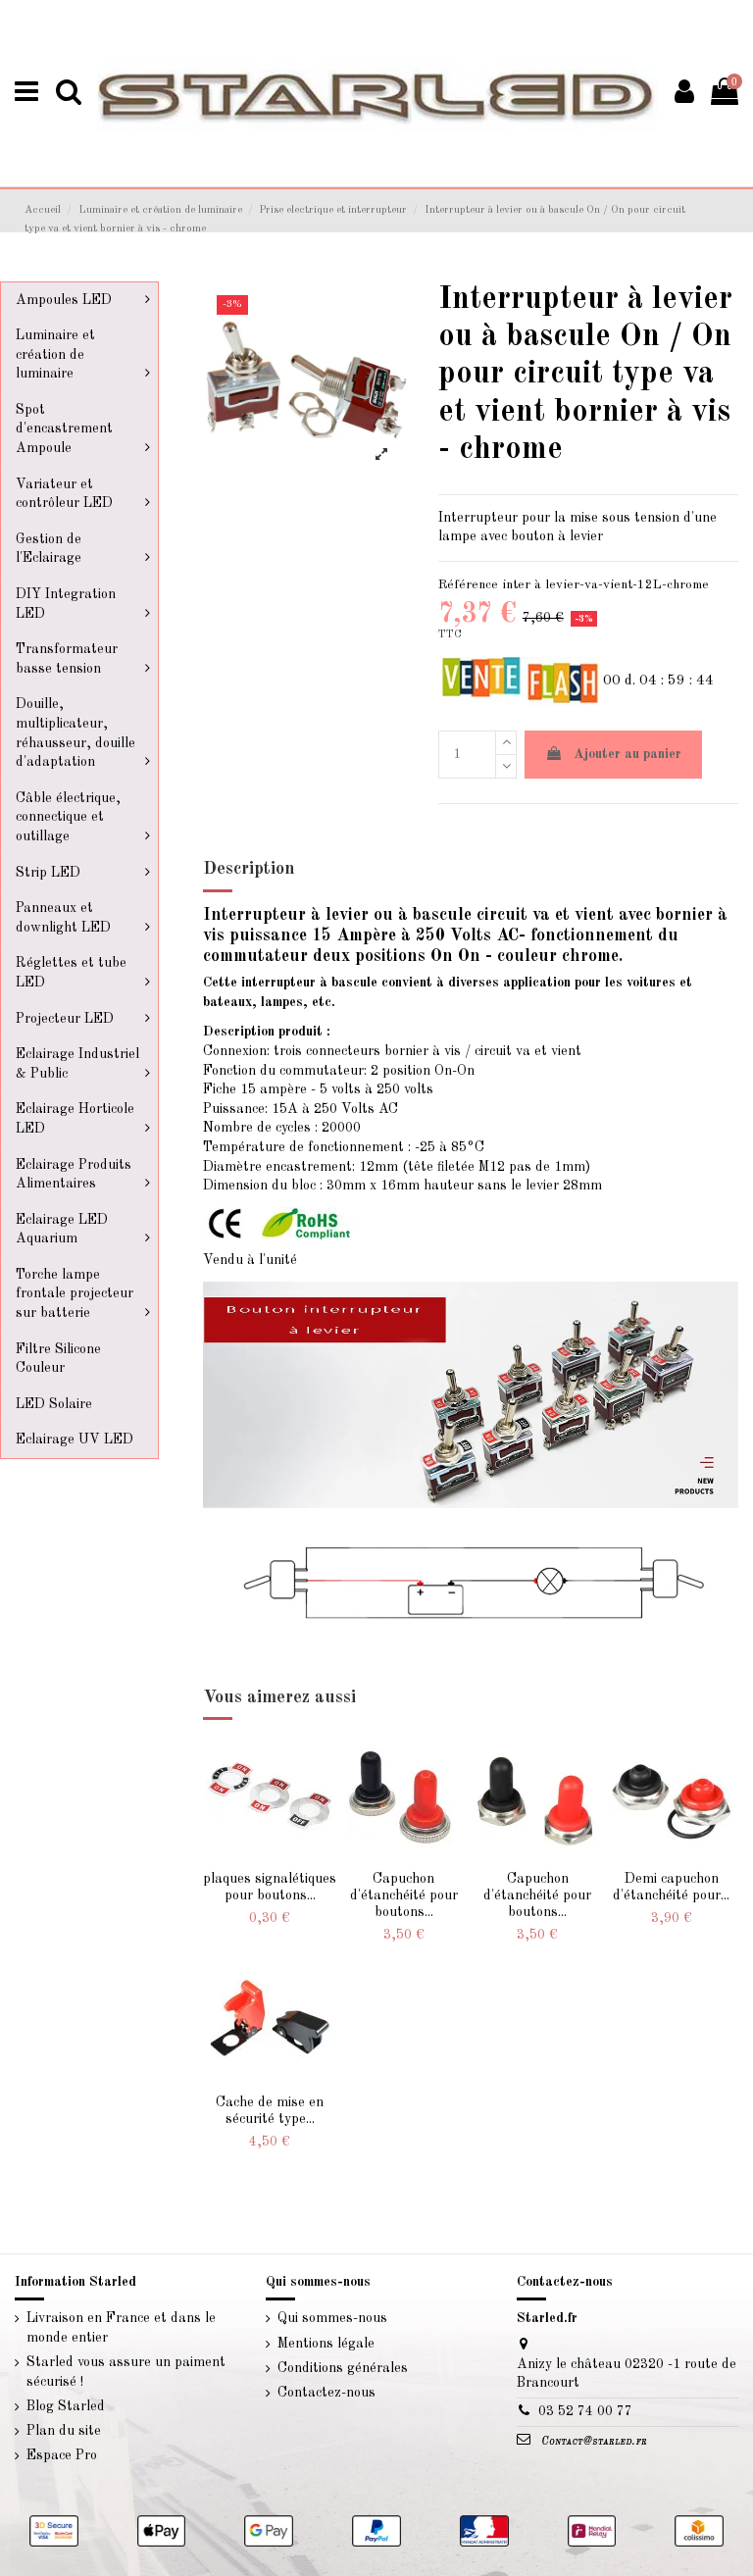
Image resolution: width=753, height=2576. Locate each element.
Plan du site (64, 2431)
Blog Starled (66, 2406)
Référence (468, 585)
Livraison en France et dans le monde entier (121, 2328)
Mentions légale (326, 2344)
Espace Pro (62, 2455)
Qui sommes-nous (332, 2318)
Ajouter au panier (627, 754)
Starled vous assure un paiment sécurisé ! (126, 2372)
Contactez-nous (326, 2393)
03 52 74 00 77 (585, 2411)
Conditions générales (343, 2368)
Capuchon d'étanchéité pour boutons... (404, 1895)
